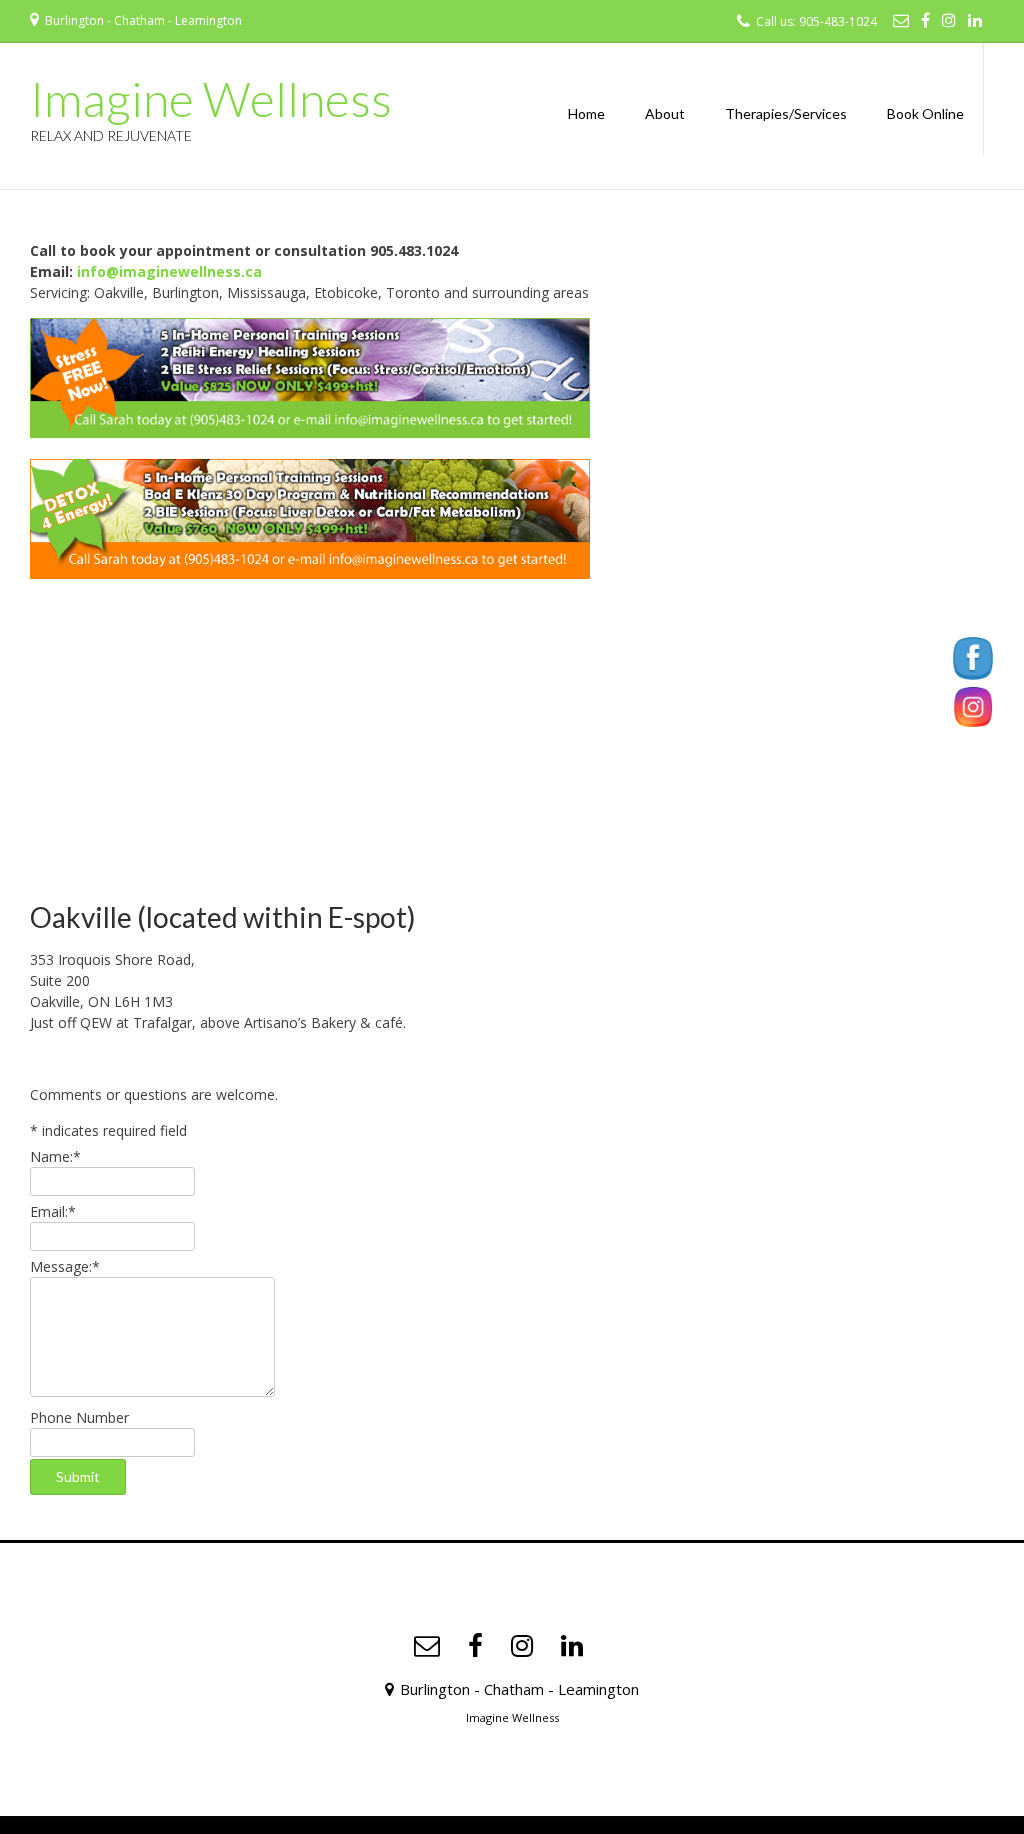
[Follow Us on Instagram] (949, 20)
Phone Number (79, 1417)
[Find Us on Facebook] (925, 20)
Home (586, 113)
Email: (53, 1211)
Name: (55, 1156)
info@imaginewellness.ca (167, 271)
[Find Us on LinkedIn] (975, 20)
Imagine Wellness (211, 99)
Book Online (925, 113)
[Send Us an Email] (901, 20)
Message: (65, 1266)
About (665, 113)
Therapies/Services (786, 113)
